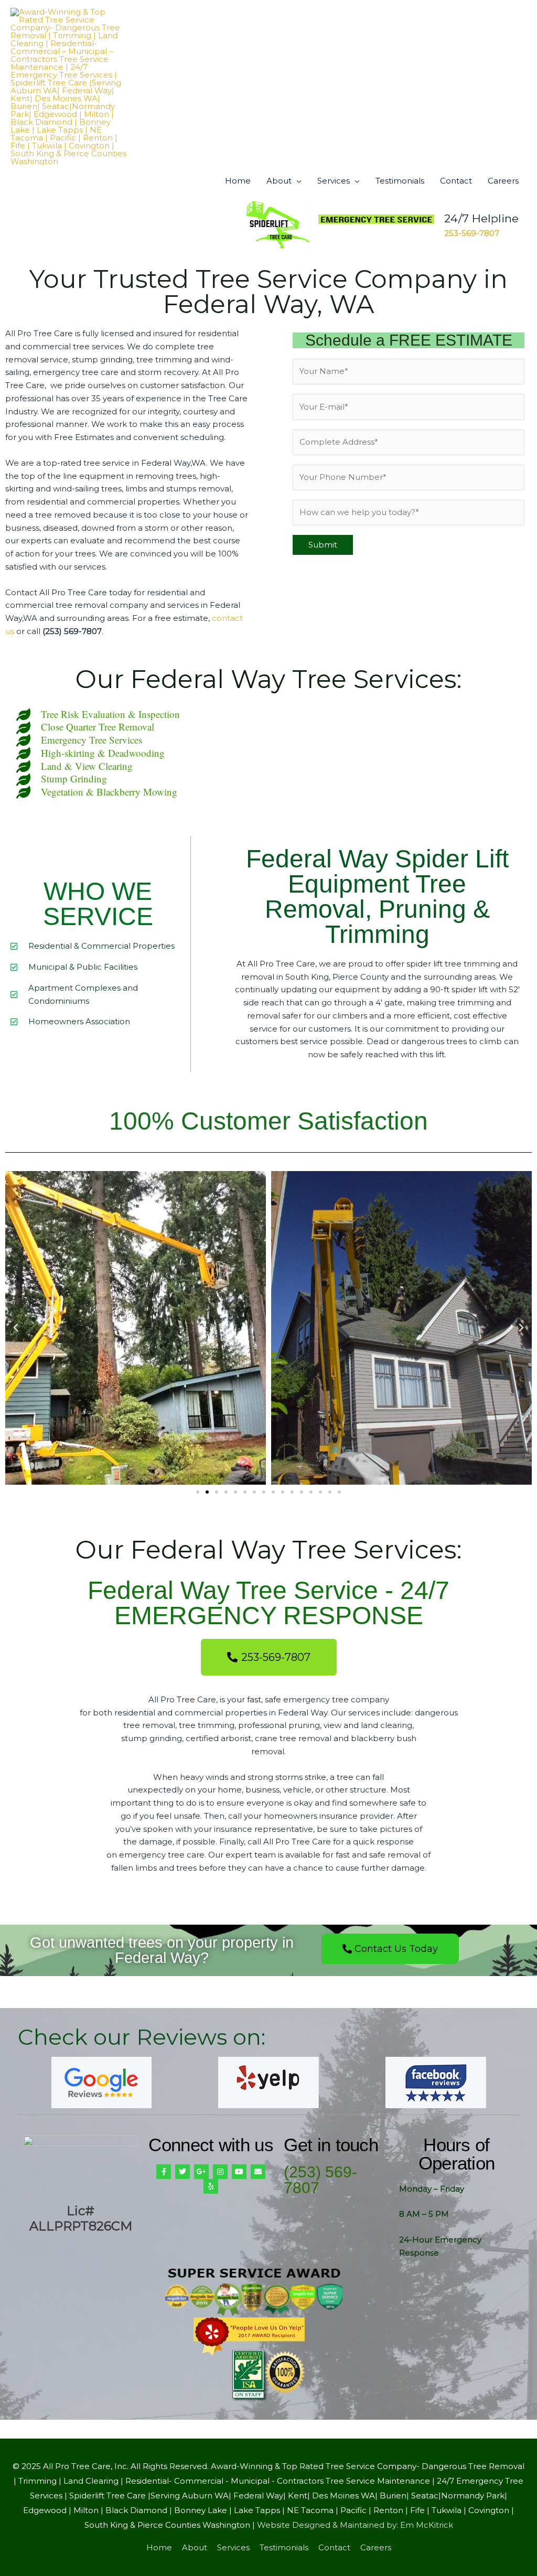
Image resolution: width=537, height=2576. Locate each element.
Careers (503, 181)
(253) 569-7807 (320, 2180)
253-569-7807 (472, 233)
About (279, 181)
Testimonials (400, 181)
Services (334, 181)
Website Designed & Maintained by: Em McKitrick (355, 2525)
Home (238, 181)
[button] (16, 1328)
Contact (456, 181)
